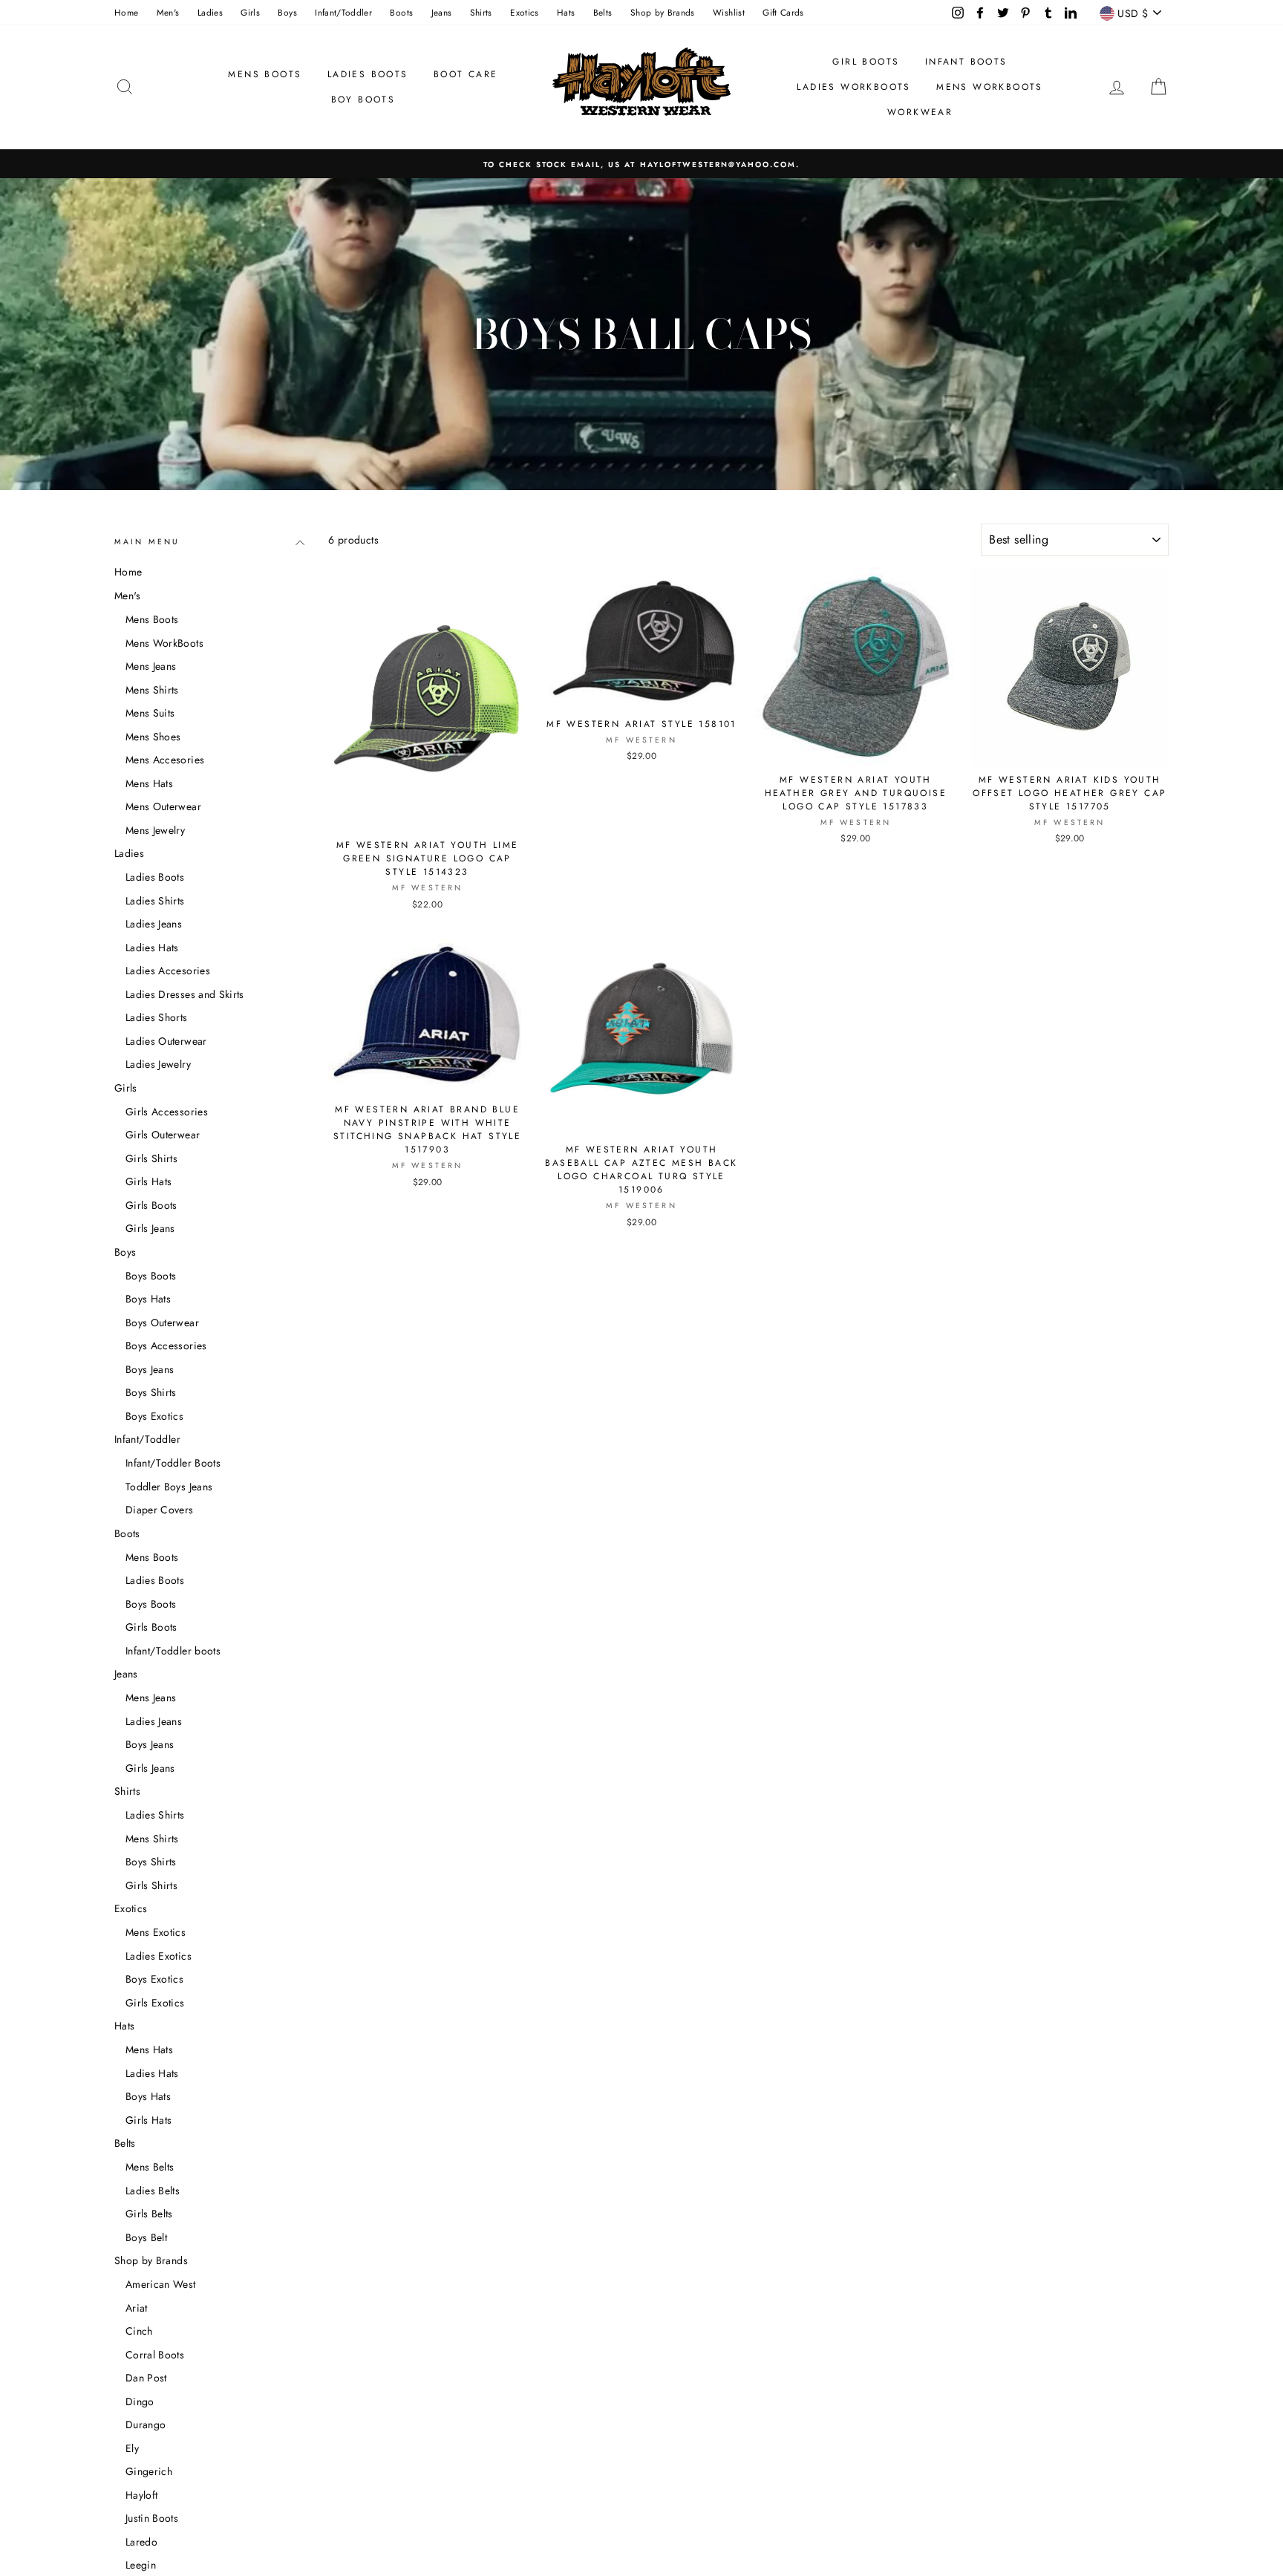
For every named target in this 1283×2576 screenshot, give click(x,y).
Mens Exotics (156, 1932)
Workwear (920, 112)
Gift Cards (783, 12)
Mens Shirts (152, 690)
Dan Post (146, 2378)
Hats (566, 12)
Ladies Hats (152, 948)
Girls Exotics (155, 2003)
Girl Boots (866, 62)
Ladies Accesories (168, 971)
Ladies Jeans (154, 924)
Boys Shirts (151, 1392)
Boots (401, 12)
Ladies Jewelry (158, 1064)
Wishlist (729, 12)
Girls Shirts (151, 1158)
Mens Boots (265, 74)
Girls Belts (149, 2214)
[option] (641, 164)
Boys (287, 12)
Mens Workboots (990, 87)
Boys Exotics (154, 1416)
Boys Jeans (150, 1369)
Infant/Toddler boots (173, 1651)
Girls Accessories (167, 1112)
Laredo (141, 2542)
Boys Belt (146, 2237)
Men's (168, 12)
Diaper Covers (160, 1510)
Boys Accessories (166, 1346)
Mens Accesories (165, 760)
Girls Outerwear (163, 1135)
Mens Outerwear (163, 806)
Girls (250, 12)
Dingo (140, 2401)
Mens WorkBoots (164, 643)
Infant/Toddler (343, 12)
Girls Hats (149, 1181)
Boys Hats (148, 1299)
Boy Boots (363, 100)
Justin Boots (152, 2518)
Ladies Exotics (159, 1956)
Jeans (442, 12)
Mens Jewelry (155, 830)
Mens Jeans (151, 666)
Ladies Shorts (157, 1017)
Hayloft (141, 2495)
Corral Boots (155, 2355)
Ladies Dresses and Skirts (185, 994)
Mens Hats (149, 783)
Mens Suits (150, 713)
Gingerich (149, 2471)
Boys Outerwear (162, 1323)
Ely (132, 2448)
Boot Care (466, 74)
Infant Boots (966, 62)
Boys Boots (151, 1276)
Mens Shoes (153, 737)
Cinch (139, 2331)
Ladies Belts (153, 2191)
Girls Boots (151, 1205)
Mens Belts (150, 2167)
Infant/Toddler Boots (173, 1463)
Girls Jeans (150, 1228)
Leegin (141, 2565)
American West (161, 2284)
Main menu (147, 542)
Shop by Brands (663, 12)
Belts (603, 12)
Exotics (524, 12)
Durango (146, 2425)
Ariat (137, 2308)
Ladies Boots (368, 74)
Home (126, 12)
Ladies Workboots (853, 87)
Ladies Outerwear (166, 1041)
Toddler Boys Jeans (169, 1487)
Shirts (481, 12)
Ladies (210, 12)
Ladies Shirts (155, 901)
